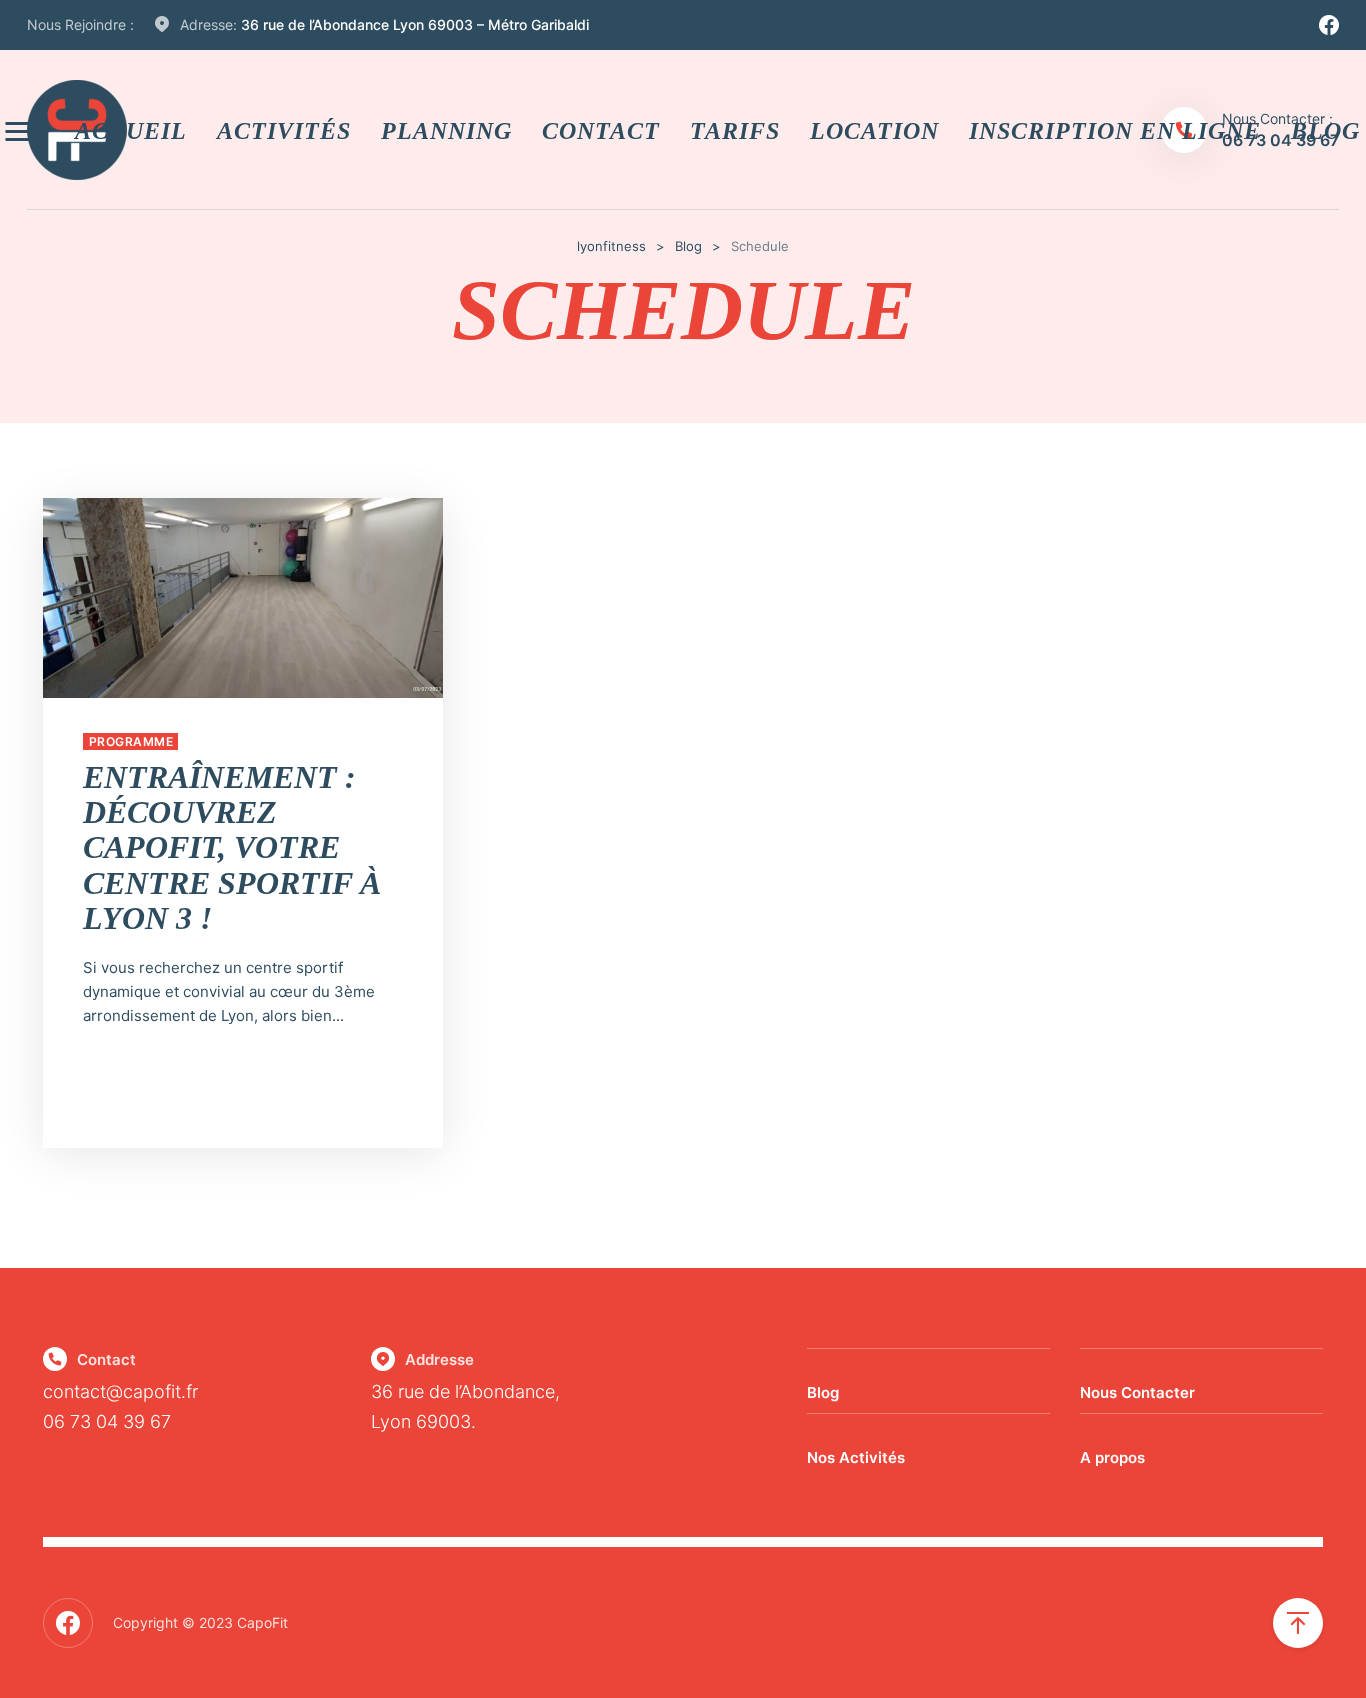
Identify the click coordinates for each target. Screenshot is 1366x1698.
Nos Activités (856, 1457)
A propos (1112, 1457)
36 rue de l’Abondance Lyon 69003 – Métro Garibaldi (415, 24)
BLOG (1325, 130)
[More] (20, 130)
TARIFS (735, 130)
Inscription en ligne (1115, 130)
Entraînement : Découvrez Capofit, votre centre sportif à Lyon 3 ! (232, 847)
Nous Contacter (1137, 1392)
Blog (823, 1392)
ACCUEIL (131, 130)
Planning (446, 130)
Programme (131, 741)
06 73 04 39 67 (107, 1421)
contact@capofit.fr (120, 1391)
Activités (284, 130)
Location (874, 130)
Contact (601, 130)
